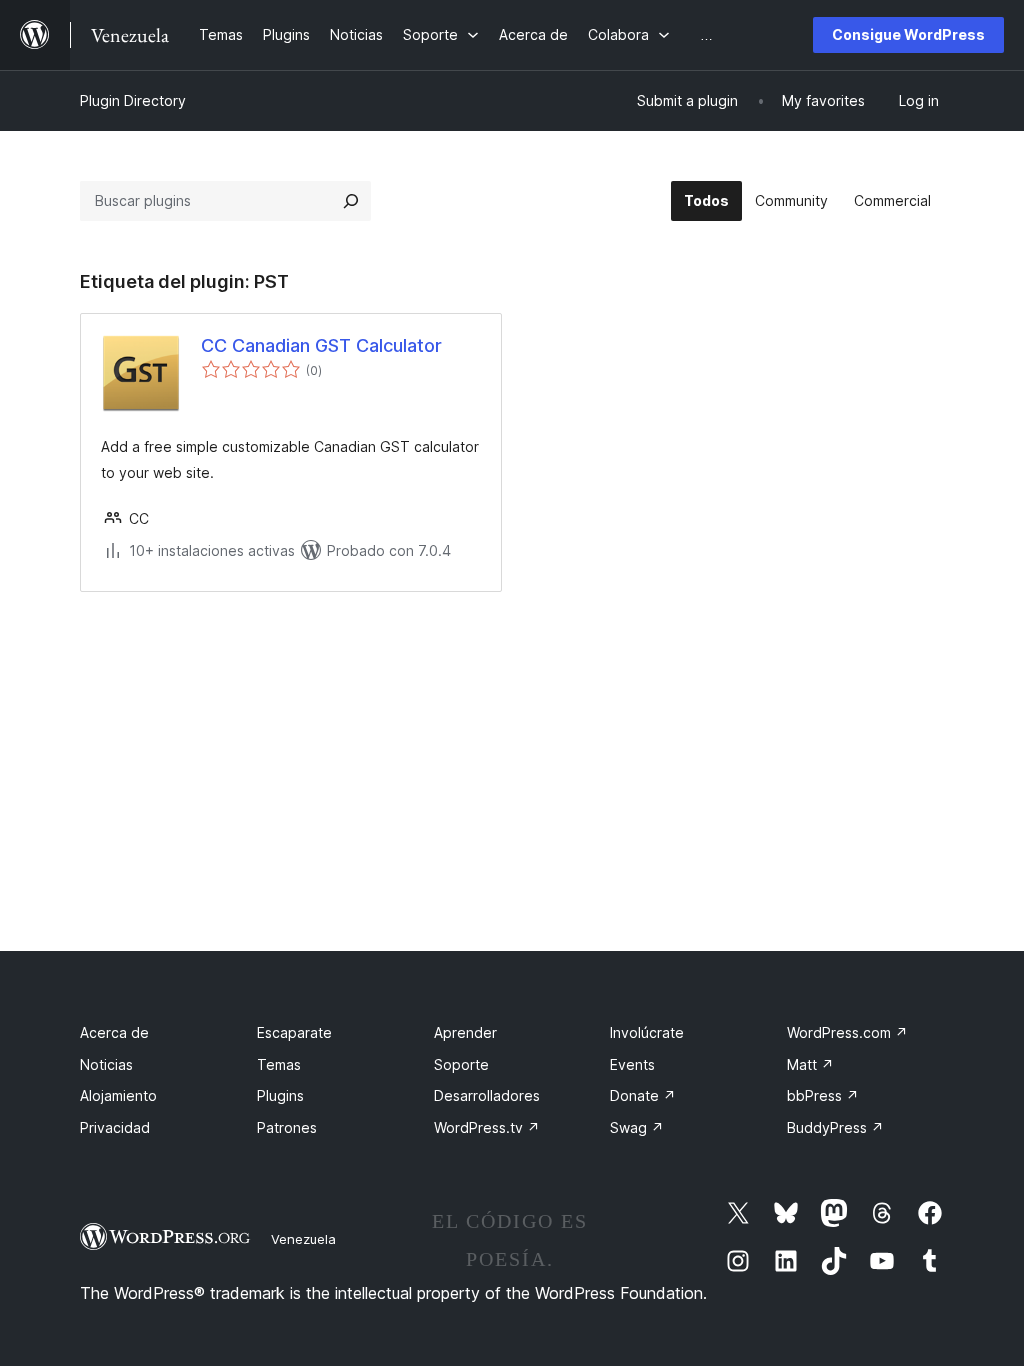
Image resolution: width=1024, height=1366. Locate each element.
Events (632, 1064)
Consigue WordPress (908, 34)
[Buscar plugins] (351, 201)
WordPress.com (847, 1032)
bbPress (823, 1095)
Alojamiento (118, 1095)
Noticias (106, 1064)
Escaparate (294, 1032)
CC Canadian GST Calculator (321, 345)
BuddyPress (835, 1127)
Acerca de (114, 1032)
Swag (637, 1127)
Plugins (280, 1095)
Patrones (287, 1127)
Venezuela (303, 1239)
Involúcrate (647, 1032)
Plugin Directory (133, 100)
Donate (643, 1095)
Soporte (461, 1064)
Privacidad (115, 1127)
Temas (279, 1064)
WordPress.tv (487, 1127)
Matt (810, 1064)
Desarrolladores (487, 1095)
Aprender (465, 1032)
